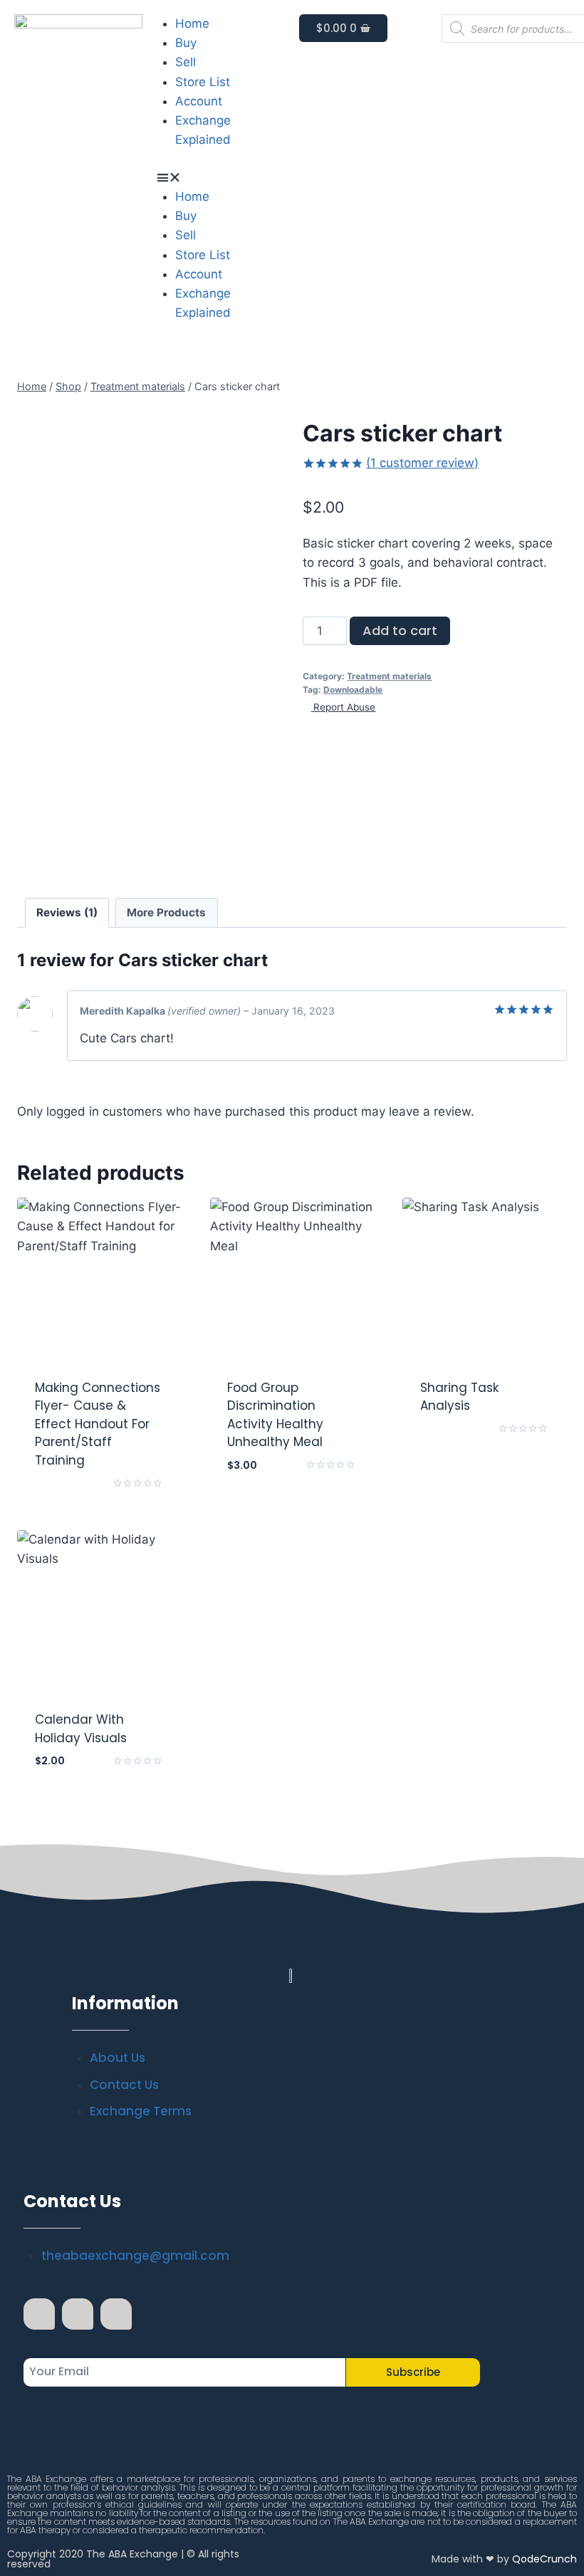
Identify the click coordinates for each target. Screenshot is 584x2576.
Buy (186, 43)
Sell (186, 62)
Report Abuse (343, 707)
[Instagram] (78, 2314)
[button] (221, 178)
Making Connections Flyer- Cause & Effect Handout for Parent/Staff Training (98, 1424)
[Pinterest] (116, 2314)
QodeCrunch (544, 2559)
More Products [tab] (166, 912)
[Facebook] (39, 2314)
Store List (203, 82)
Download (485, 1445)
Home (192, 23)
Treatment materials (389, 676)
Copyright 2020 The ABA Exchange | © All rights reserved (123, 2559)
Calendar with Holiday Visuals (81, 1729)
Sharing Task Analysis (459, 1397)
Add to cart (400, 630)
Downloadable (353, 690)
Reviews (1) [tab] (67, 912)
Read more (99, 1499)
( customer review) (422, 463)
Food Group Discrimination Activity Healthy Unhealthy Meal (275, 1415)
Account (199, 101)
